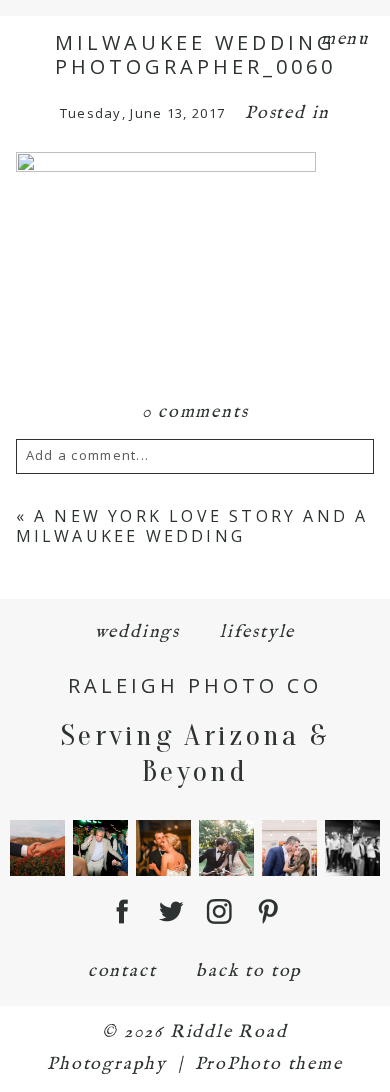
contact (122, 971)
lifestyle (257, 632)
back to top (249, 971)
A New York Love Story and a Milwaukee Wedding (192, 525)
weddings (137, 632)
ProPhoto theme (269, 1064)
